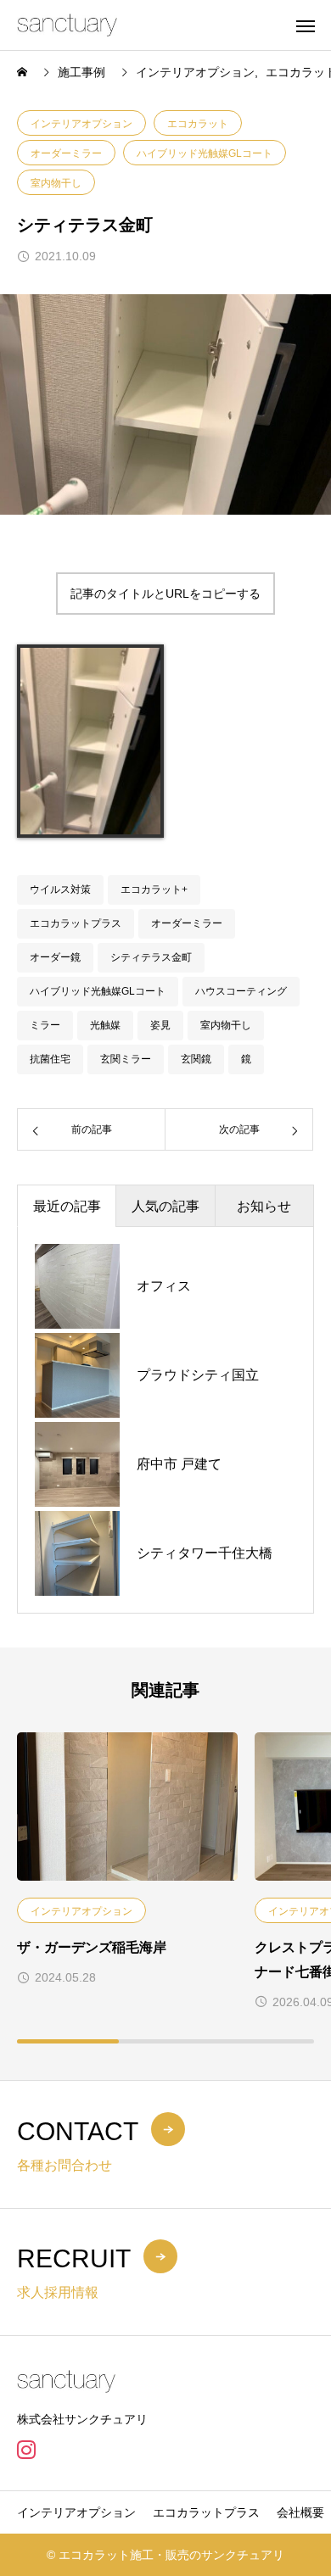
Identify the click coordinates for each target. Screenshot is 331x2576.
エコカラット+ (154, 889)
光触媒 (105, 1025)
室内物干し (56, 183)
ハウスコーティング (241, 991)
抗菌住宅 (50, 1059)
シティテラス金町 (151, 957)
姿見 (160, 1025)
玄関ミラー (126, 1059)
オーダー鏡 (55, 957)
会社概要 (300, 2512)
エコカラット (198, 124)
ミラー (45, 1025)
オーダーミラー (66, 153)
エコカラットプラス (76, 923)
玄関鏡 (196, 1059)
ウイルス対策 (60, 889)
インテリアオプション (81, 124)
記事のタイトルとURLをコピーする (165, 594)
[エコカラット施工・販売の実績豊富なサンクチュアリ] (67, 25)
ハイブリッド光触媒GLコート (205, 153)
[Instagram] (26, 2450)
